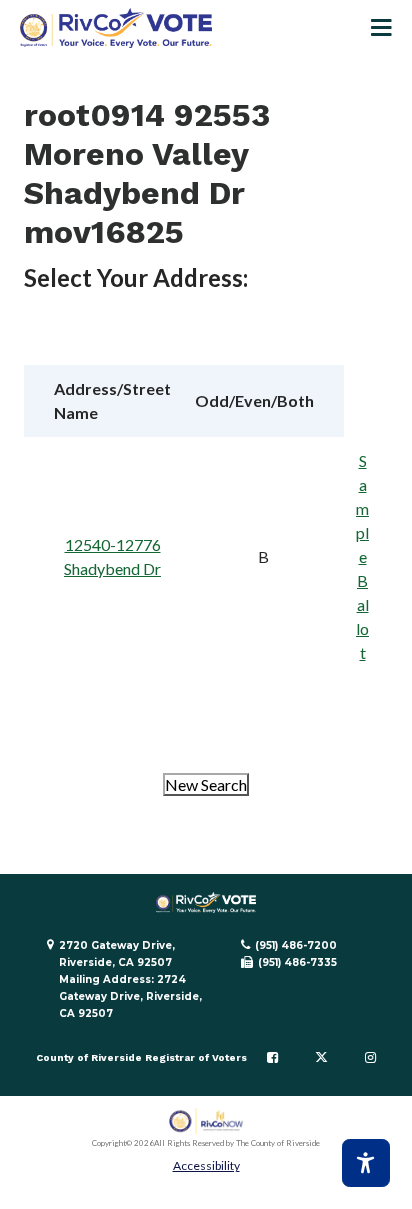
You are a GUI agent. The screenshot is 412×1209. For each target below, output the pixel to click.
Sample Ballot (362, 556)
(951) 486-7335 (297, 962)
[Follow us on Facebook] (272, 1058)
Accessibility (206, 1165)
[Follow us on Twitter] (321, 1058)
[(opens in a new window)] (206, 1121)
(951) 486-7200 (296, 945)
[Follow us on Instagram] (370, 1058)
